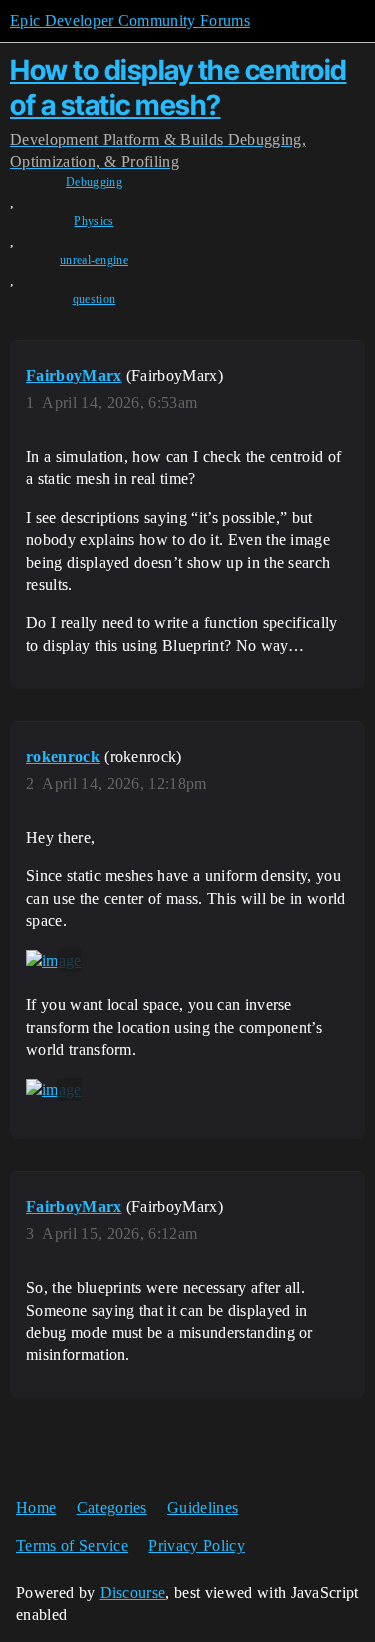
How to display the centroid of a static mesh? (178, 87)
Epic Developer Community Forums (130, 20)
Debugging (94, 182)
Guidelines (202, 1507)
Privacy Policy (196, 1545)
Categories (112, 1507)
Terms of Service (72, 1545)
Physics (93, 221)
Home (36, 1507)
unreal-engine (94, 260)
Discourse (133, 1592)
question (94, 299)
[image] (54, 960)
